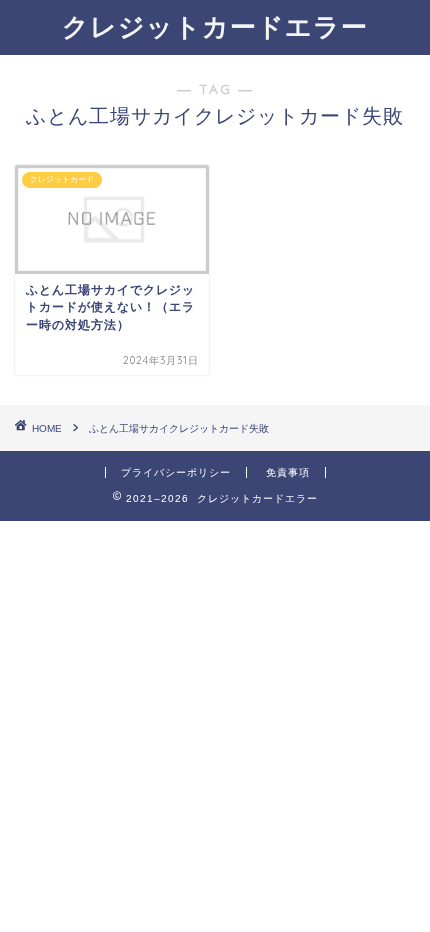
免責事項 (288, 472)
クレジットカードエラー (215, 26)
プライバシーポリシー (176, 472)
